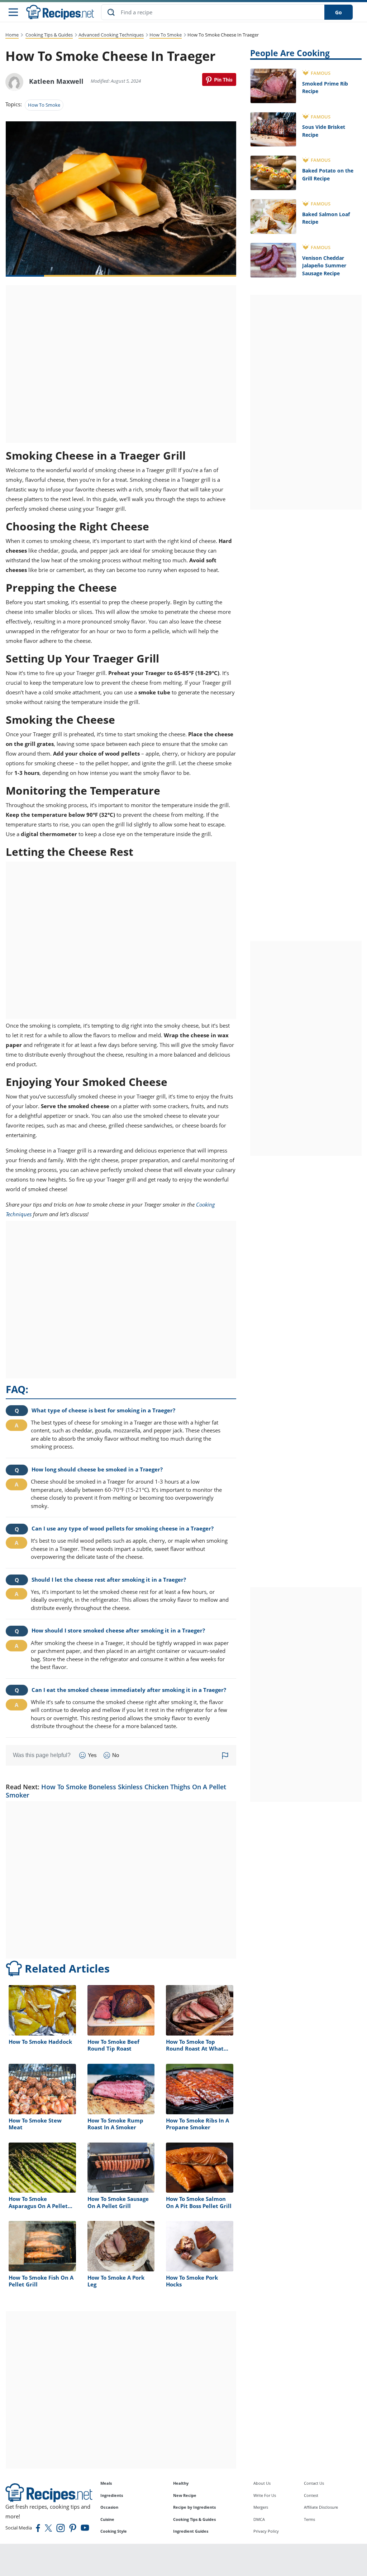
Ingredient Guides (191, 2531)
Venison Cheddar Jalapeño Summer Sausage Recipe (324, 266)
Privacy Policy (266, 2531)
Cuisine (107, 2519)
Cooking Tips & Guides (49, 35)
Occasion (109, 2507)
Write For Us (265, 2495)
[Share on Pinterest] (219, 79)
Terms (309, 2519)
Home (12, 35)
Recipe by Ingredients (194, 2507)
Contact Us (314, 2483)
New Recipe (185, 2495)
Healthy (181, 2483)
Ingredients (112, 2495)
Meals (106, 2483)
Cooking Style (114, 2531)
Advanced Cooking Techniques (111, 35)
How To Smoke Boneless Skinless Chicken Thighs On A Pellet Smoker (116, 1791)
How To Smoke (166, 35)
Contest (311, 2495)
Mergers (261, 2507)
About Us (262, 2483)
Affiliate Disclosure (321, 2507)
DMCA (259, 2519)
